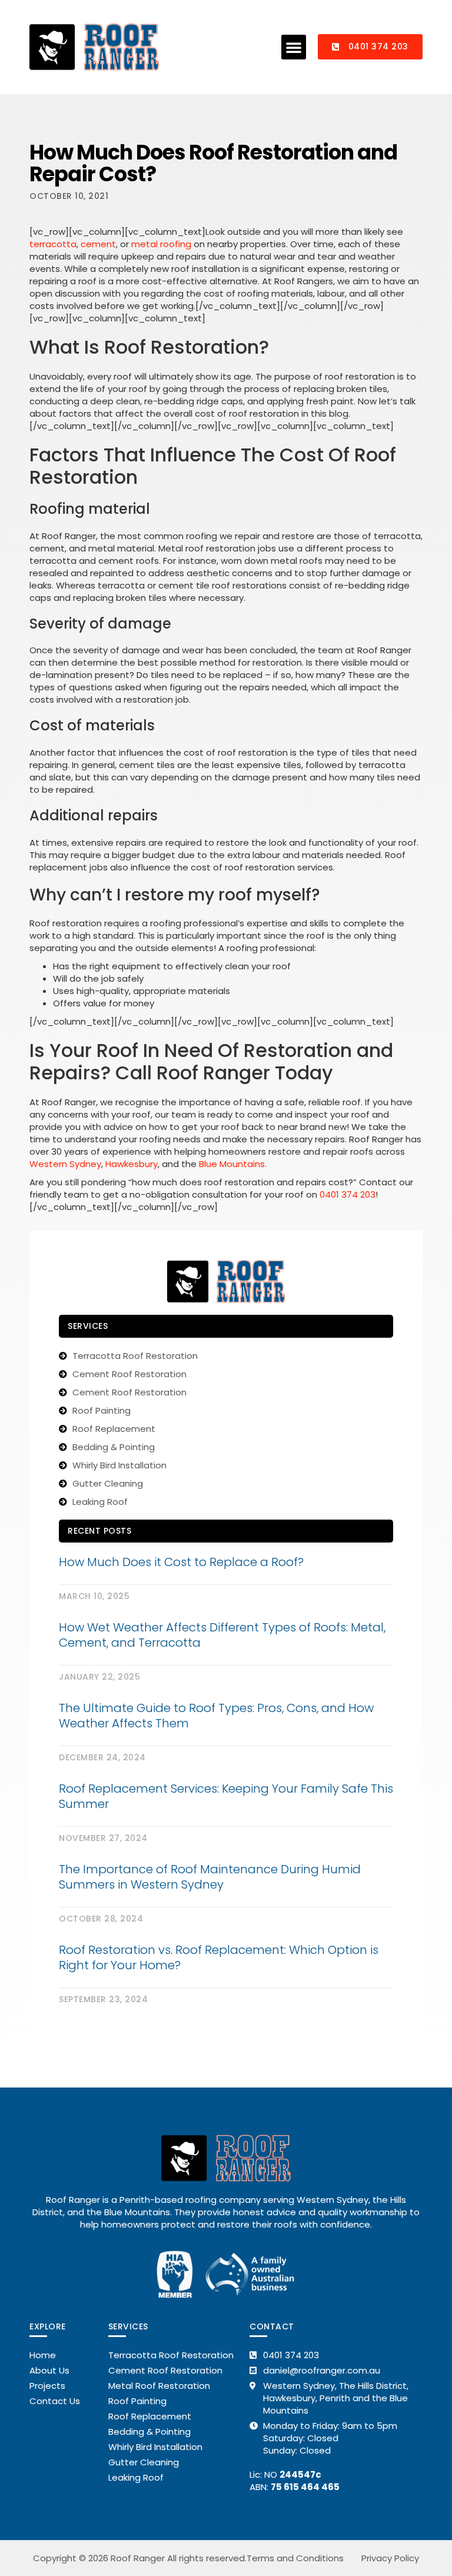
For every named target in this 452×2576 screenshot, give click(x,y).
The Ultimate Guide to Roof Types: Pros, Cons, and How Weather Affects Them (216, 1716)
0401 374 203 (348, 1194)
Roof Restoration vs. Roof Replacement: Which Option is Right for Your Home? (219, 1957)
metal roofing (161, 244)
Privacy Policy (390, 2558)
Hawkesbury (132, 1164)
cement (98, 244)
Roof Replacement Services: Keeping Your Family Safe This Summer (226, 1796)
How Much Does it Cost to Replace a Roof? (181, 1562)
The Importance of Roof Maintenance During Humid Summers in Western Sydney (210, 1877)
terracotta (53, 244)
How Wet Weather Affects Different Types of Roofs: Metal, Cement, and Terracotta (222, 1635)
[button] (294, 47)
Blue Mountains (232, 1164)
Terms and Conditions (295, 2558)
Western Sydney (65, 1164)
